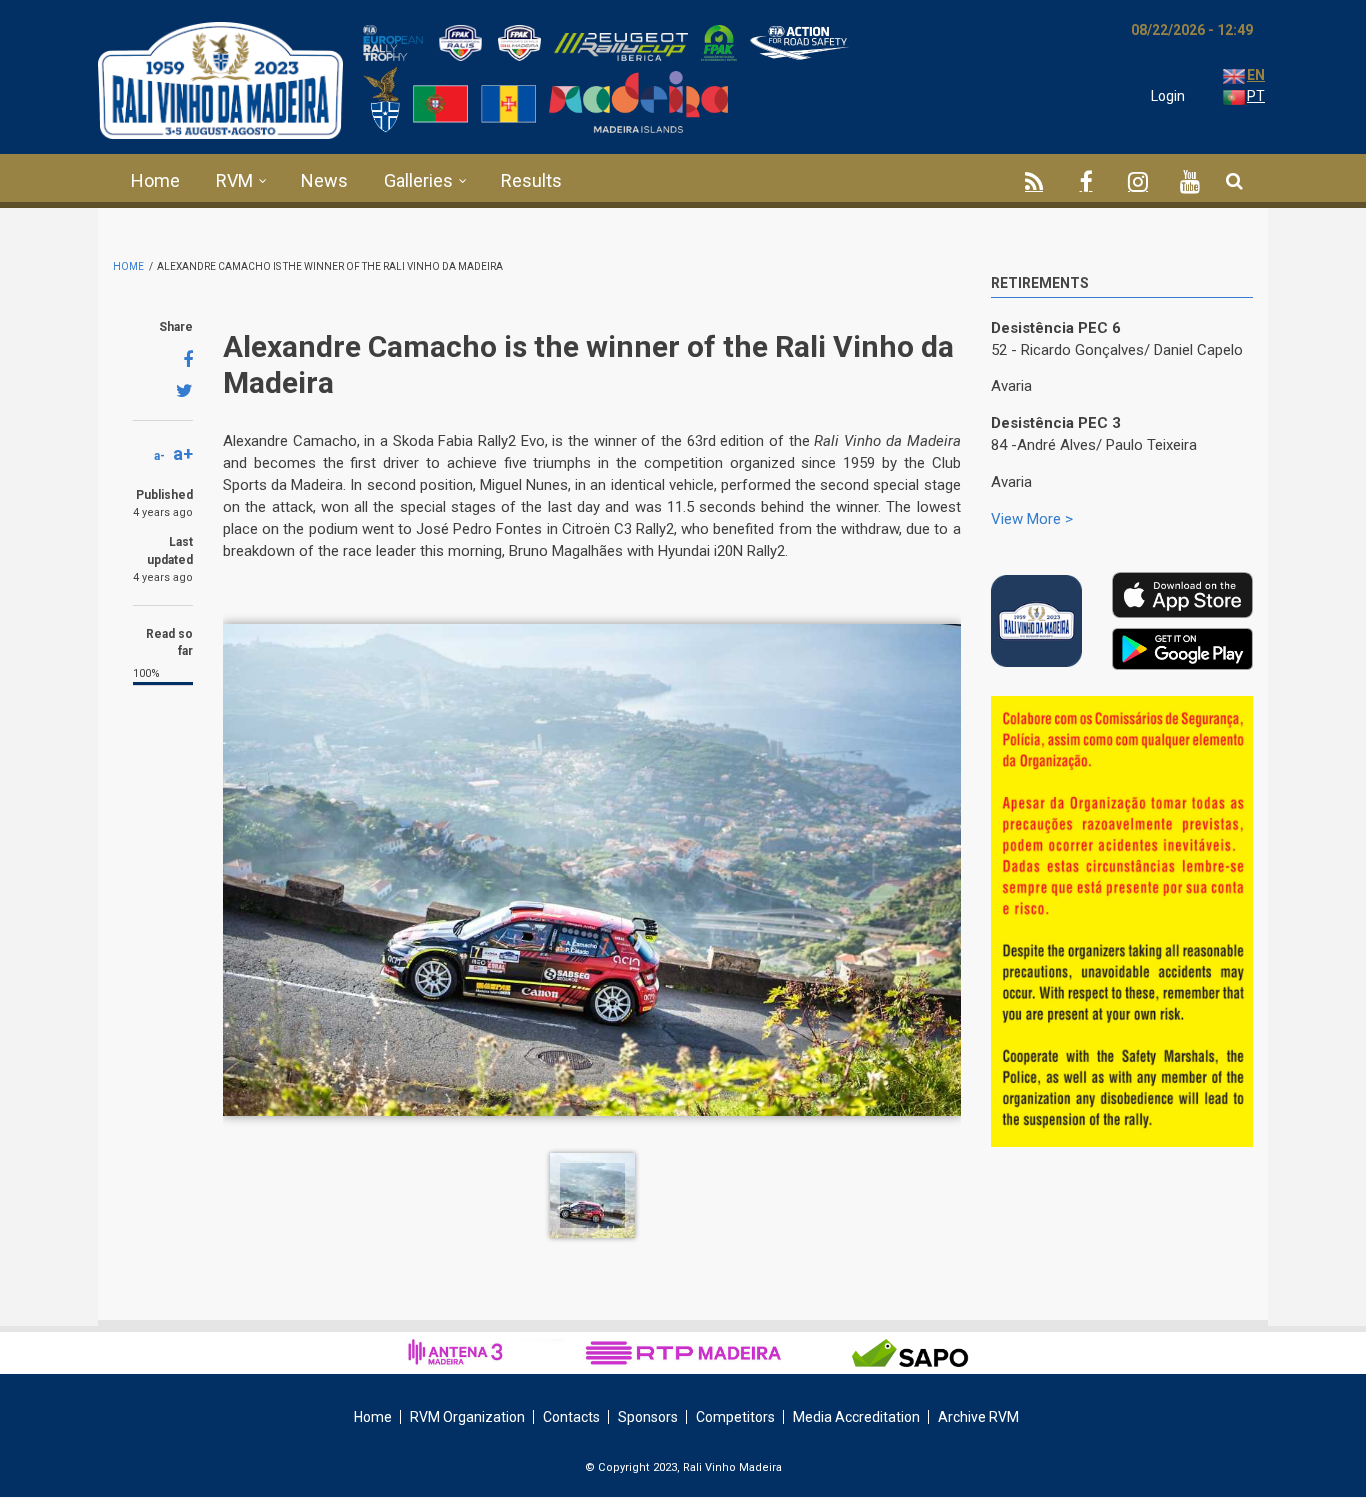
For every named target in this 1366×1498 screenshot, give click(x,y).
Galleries (418, 180)
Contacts (571, 1417)
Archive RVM (978, 1417)
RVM (234, 180)
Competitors (735, 1417)
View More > (1032, 519)
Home (155, 180)
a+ (183, 453)
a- (159, 456)
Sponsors (648, 1417)
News (324, 180)
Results (531, 180)
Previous (1193, 716)
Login (1168, 96)
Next (1238, 720)
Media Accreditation (856, 1417)
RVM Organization (467, 1417)
